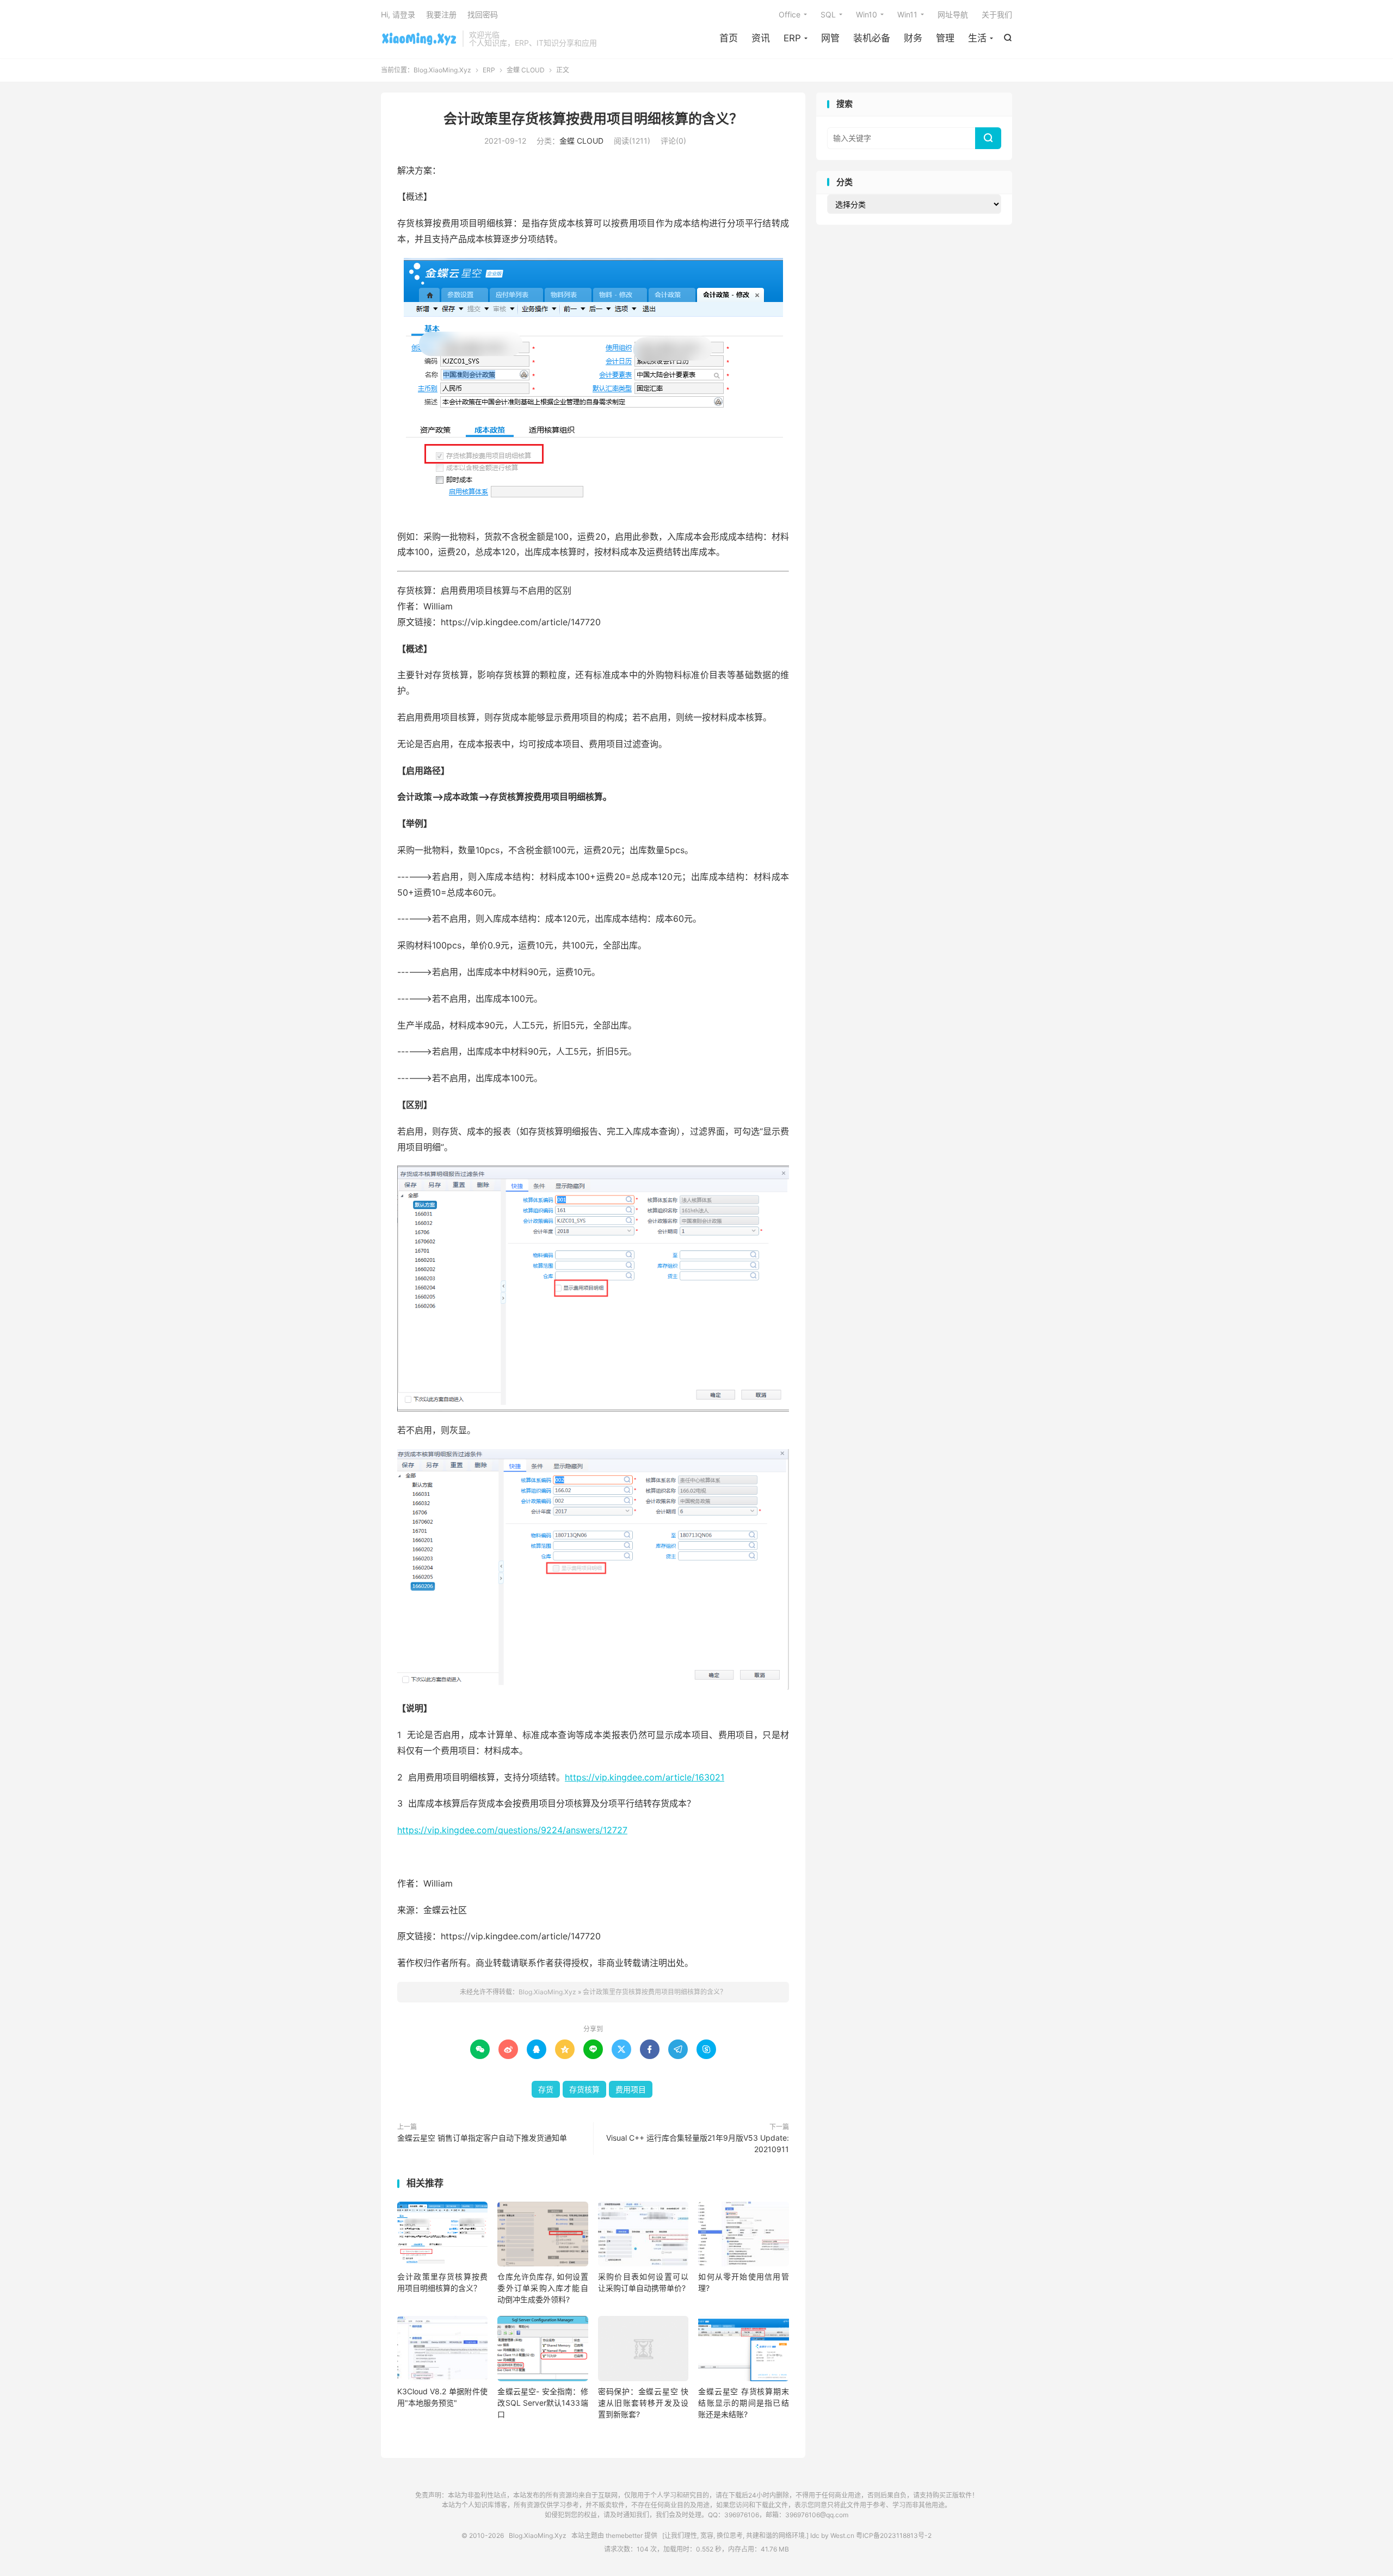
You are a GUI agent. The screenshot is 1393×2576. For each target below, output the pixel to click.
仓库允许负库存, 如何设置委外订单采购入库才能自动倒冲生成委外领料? (543, 2288)
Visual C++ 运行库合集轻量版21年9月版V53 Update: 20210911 (698, 2143)
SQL (828, 14)
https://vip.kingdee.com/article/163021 (645, 1777)
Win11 (907, 14)
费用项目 (631, 2089)
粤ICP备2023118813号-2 (894, 2535)
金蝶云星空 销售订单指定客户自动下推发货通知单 (482, 2138)
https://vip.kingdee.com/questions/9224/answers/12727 (512, 1830)
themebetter (624, 2535)
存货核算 (584, 2089)
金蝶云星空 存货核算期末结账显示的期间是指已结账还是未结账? (743, 2403)
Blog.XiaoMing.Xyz (419, 39)
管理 (945, 38)
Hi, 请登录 (398, 14)
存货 (546, 2089)
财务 (913, 38)
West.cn (842, 2535)
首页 (729, 38)
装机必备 (872, 38)
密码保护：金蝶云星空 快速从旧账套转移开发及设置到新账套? (643, 2403)
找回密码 (483, 14)
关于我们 (997, 14)
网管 (830, 38)
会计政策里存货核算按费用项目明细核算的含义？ (593, 119)
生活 (977, 38)
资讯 (761, 38)
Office (790, 14)
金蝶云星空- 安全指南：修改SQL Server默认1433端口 (543, 2403)
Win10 (867, 14)
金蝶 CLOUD (526, 70)
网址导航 (953, 14)
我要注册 (441, 14)
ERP (792, 38)
